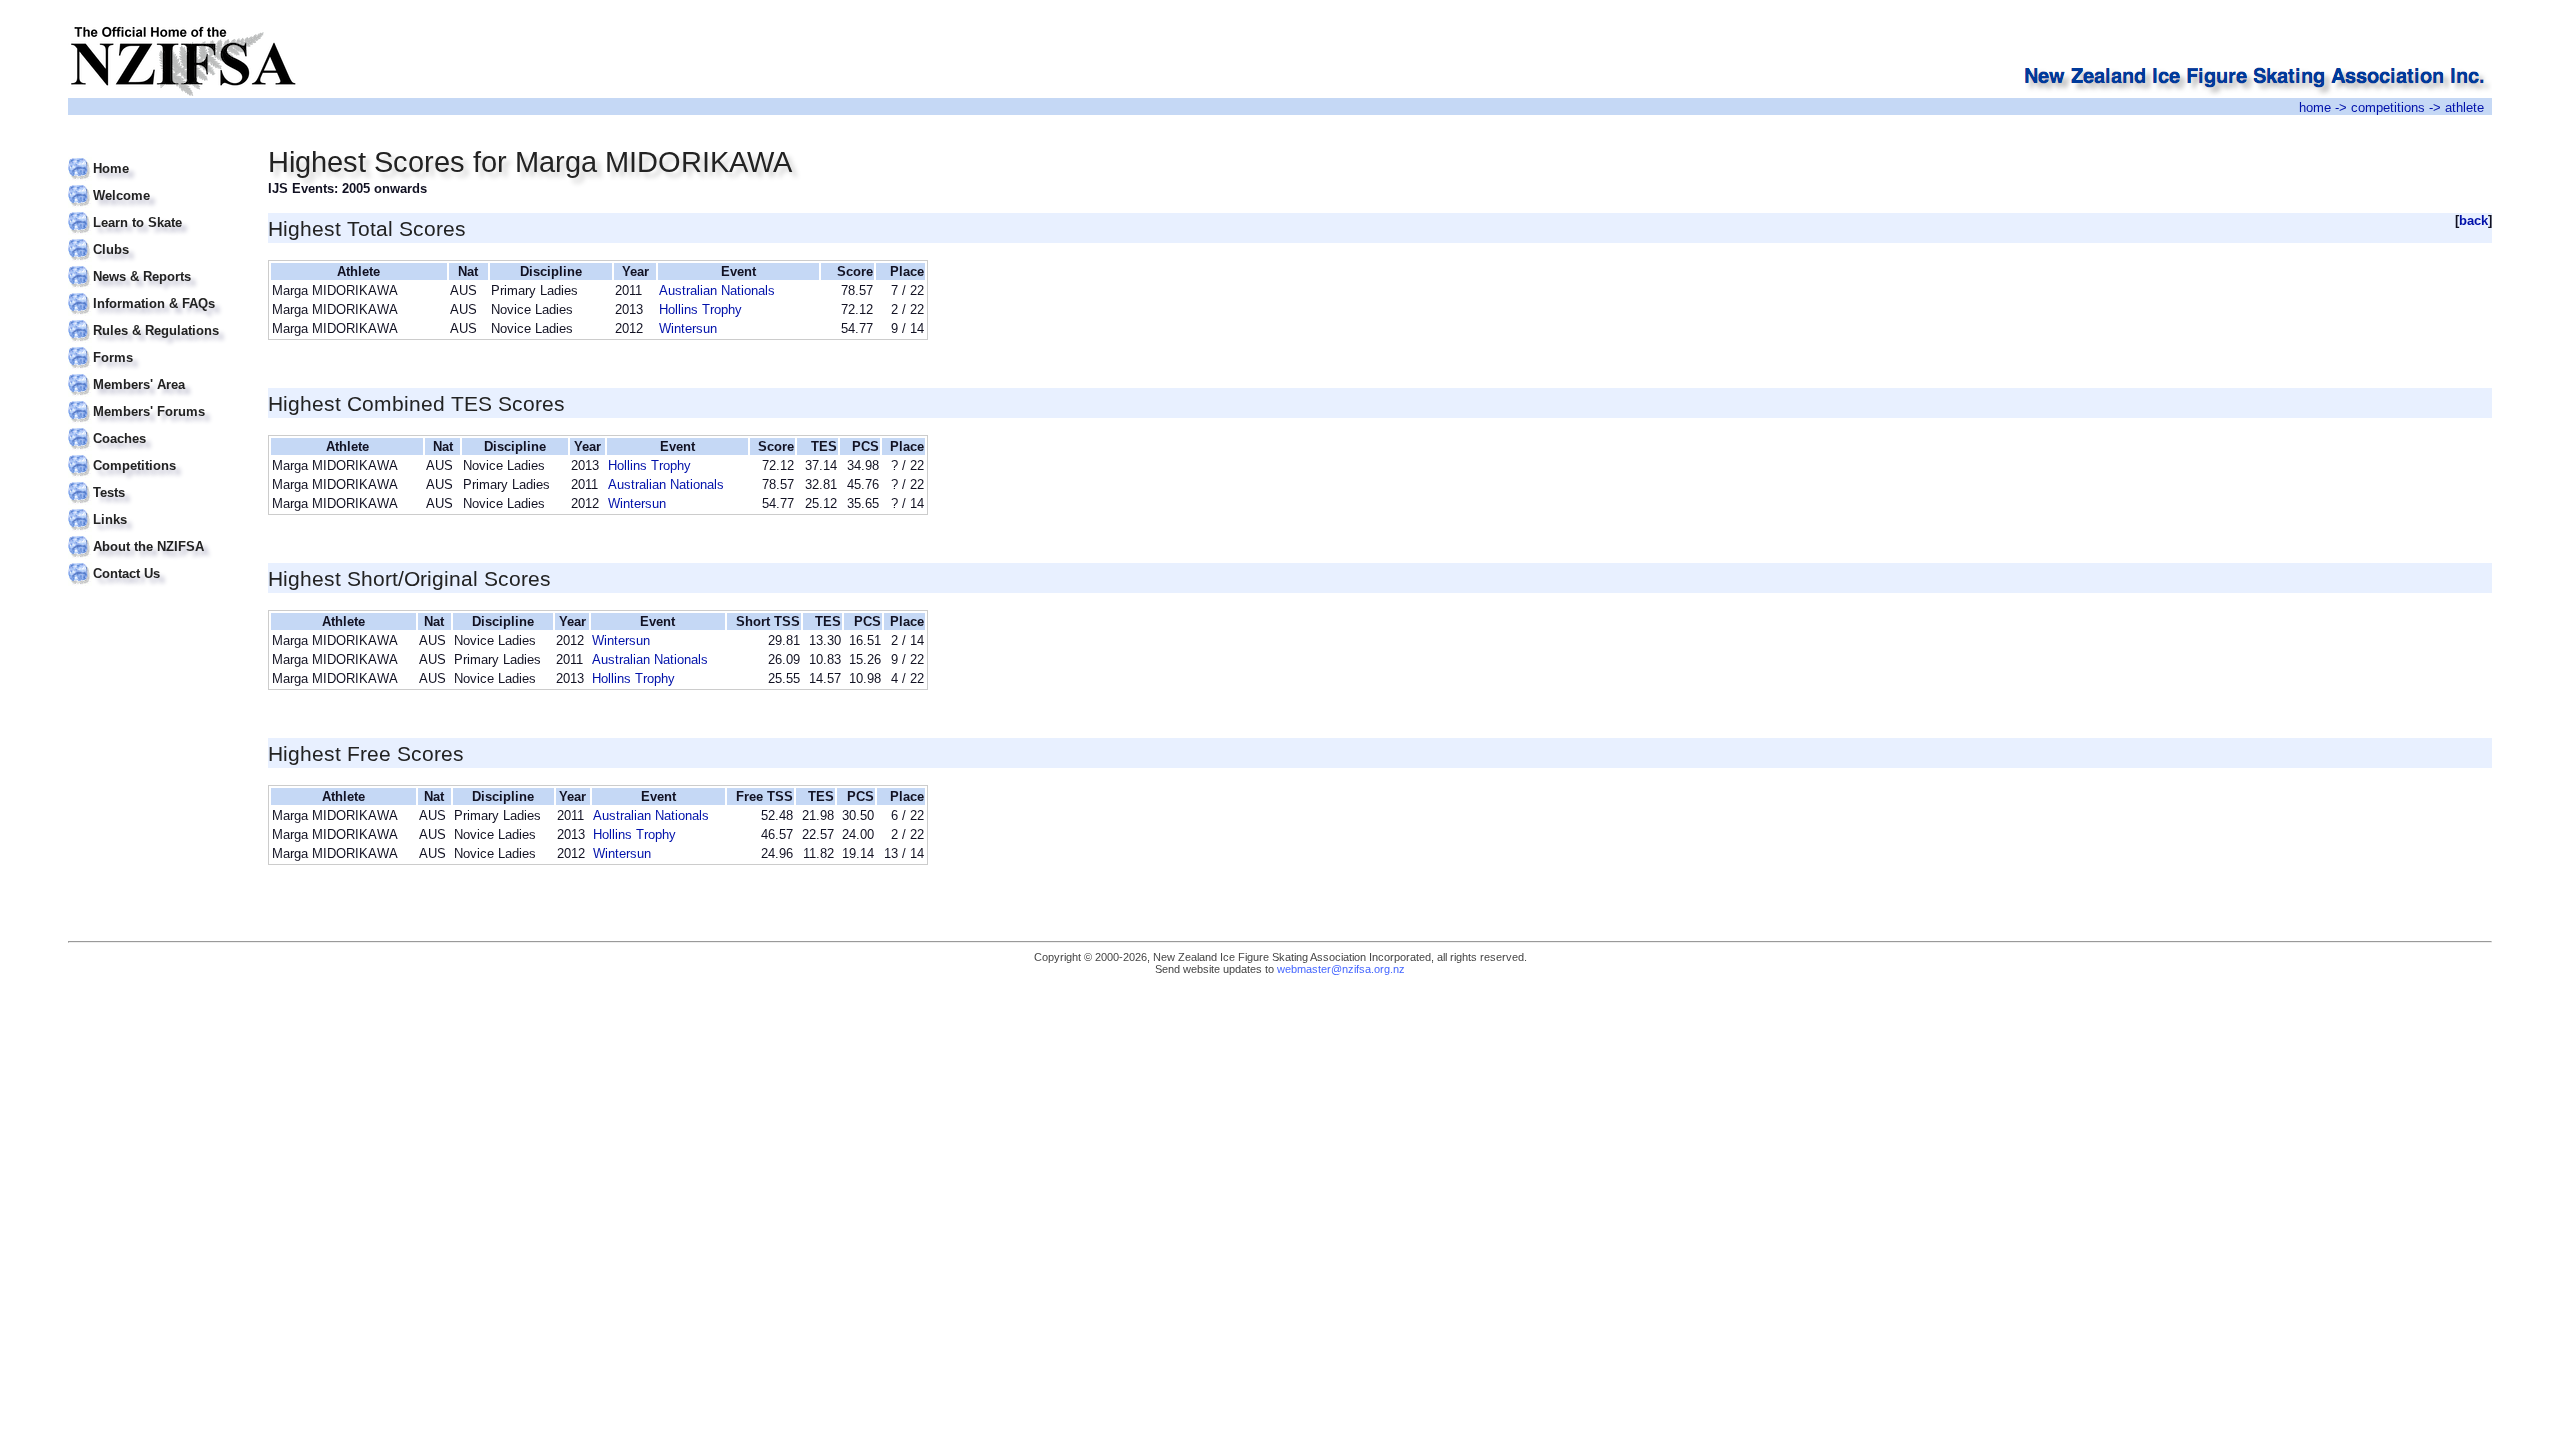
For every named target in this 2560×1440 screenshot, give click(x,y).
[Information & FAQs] (155, 291)
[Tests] (155, 480)
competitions (2388, 107)
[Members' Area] (155, 372)
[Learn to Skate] (155, 210)
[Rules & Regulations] (155, 318)
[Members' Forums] (155, 399)
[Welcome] (155, 183)
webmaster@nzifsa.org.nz (1341, 969)
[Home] (155, 156)
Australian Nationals (717, 290)
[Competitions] (155, 453)
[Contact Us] (155, 561)
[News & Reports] (155, 264)
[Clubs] (155, 237)
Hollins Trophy (700, 309)
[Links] (155, 507)
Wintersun (688, 328)
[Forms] (155, 345)
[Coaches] (155, 426)
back (2473, 220)
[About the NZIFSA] (155, 534)
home (2315, 107)
